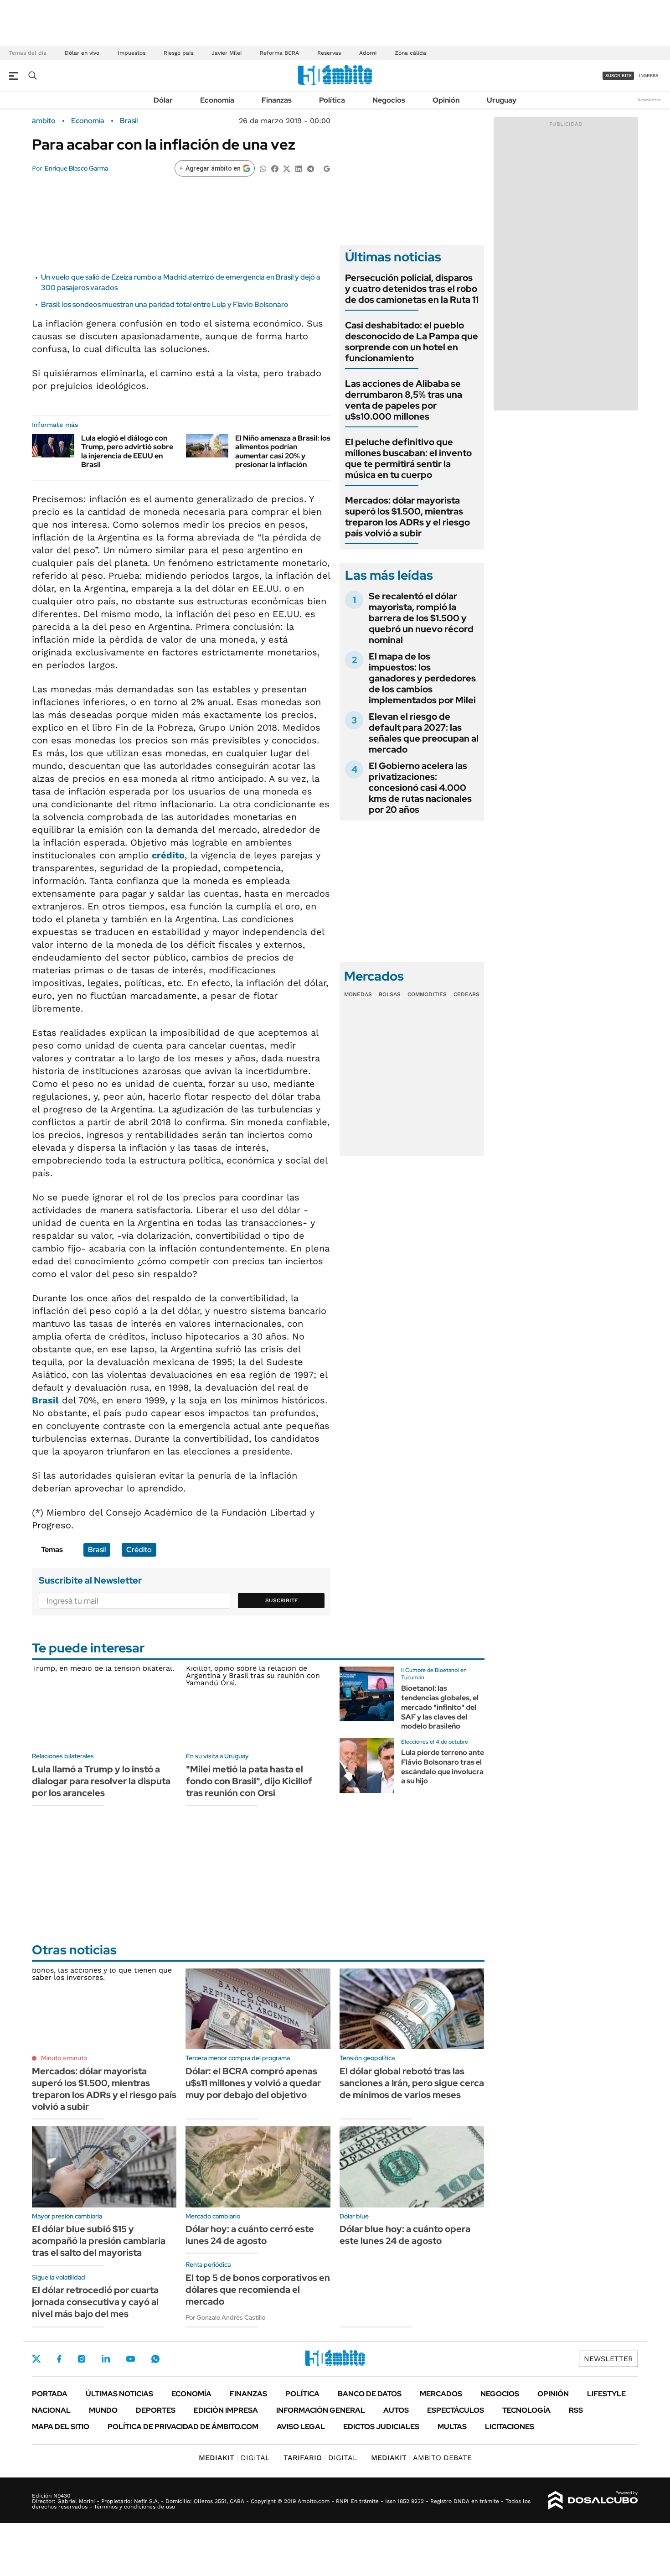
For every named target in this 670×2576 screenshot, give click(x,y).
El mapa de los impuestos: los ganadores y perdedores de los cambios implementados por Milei (422, 678)
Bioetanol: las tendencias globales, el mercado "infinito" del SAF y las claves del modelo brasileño (440, 1707)
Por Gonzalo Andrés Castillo (225, 2317)
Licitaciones (510, 2427)
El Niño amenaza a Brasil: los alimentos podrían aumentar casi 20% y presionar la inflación (283, 451)
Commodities (427, 994)
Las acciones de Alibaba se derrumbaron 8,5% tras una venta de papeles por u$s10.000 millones (404, 400)
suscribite (618, 75)
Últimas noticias (119, 2394)
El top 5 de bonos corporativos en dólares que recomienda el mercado (258, 2290)
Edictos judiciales (381, 2427)
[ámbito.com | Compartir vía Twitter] (287, 168)
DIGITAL (234, 2458)
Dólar (163, 100)
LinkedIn (106, 2359)
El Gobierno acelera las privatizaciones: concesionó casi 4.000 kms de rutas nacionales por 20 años (420, 788)
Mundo (103, 2410)
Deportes (156, 2410)
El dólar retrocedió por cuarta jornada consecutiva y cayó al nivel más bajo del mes (95, 2302)
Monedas (358, 994)
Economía (217, 100)
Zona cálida (410, 53)
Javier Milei (227, 53)
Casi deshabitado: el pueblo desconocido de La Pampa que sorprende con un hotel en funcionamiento (412, 342)
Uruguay (502, 100)
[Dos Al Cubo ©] (593, 2500)
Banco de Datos (370, 2394)
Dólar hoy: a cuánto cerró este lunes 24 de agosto (250, 2235)
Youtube (130, 2359)
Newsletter (649, 100)
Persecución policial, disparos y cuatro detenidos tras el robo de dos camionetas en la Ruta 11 (412, 289)
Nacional (51, 2410)
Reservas (329, 53)
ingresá (649, 75)
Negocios (389, 100)
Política (332, 100)
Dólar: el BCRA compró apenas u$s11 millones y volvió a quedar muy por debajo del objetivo (253, 2083)
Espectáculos (456, 2410)
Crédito (139, 1550)
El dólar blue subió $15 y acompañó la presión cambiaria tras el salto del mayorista (99, 2241)
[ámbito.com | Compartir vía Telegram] (310, 168)
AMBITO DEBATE (421, 2458)
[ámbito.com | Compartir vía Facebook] (275, 168)
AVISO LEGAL (301, 2427)
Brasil (129, 121)
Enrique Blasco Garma (76, 168)
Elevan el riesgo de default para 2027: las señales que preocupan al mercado (424, 733)
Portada (50, 2394)
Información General (321, 2410)
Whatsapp (155, 2359)
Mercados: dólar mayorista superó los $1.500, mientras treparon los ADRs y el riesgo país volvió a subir (407, 517)
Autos (396, 2410)
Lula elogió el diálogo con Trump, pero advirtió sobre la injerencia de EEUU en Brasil (127, 451)
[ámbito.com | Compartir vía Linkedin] (299, 168)
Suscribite (282, 1600)
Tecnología (526, 2410)
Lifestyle (606, 2394)
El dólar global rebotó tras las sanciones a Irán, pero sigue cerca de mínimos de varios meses (412, 2083)
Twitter (36, 2359)
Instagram (82, 2359)
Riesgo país (178, 53)
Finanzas (277, 100)
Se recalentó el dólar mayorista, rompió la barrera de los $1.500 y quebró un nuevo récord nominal (421, 618)
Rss (576, 2410)
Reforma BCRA (279, 53)
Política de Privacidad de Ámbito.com (183, 2427)
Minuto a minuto (64, 2058)
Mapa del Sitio (61, 2427)
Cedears (466, 994)
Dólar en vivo (82, 53)
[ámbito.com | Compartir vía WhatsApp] (263, 168)
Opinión (446, 100)
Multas (452, 2427)
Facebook (59, 2359)
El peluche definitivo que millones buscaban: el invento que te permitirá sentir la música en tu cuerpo (408, 458)
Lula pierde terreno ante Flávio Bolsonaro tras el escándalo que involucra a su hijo (443, 1767)
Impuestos (131, 53)
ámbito (44, 121)
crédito (168, 855)
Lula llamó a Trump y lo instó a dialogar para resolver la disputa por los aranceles (101, 1781)
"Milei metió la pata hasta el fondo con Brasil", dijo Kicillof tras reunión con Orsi (249, 1781)
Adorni (368, 53)
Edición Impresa (226, 2410)
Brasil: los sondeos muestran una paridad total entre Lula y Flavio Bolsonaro (165, 304)
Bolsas (390, 994)
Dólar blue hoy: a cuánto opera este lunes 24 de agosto (405, 2235)
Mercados (441, 2394)
